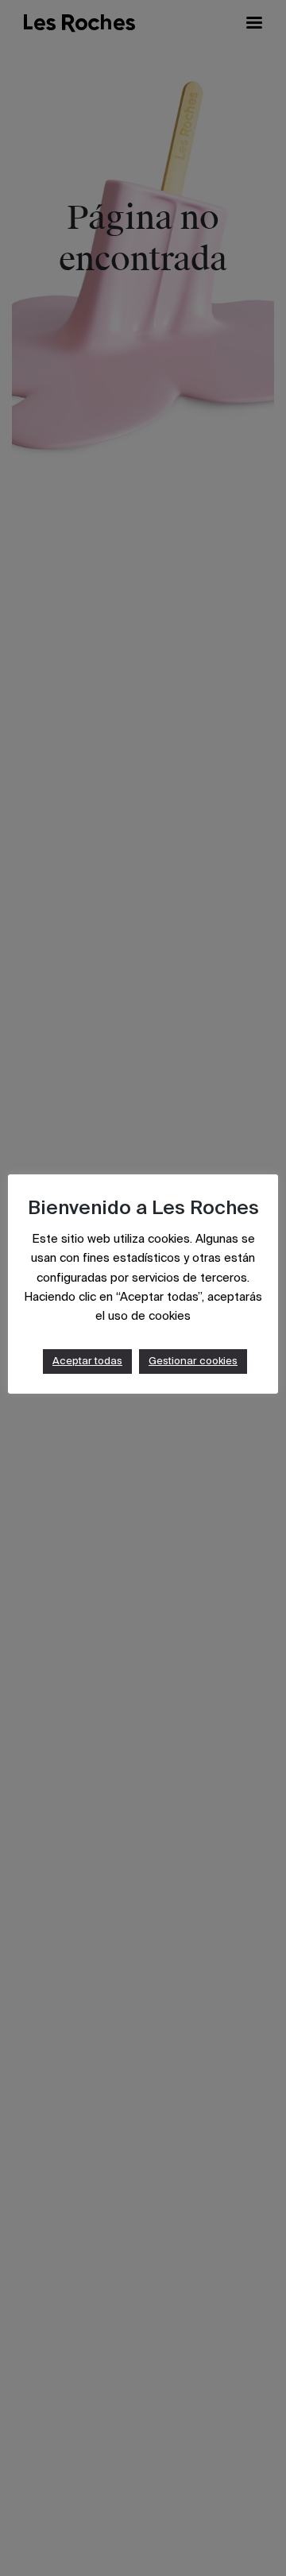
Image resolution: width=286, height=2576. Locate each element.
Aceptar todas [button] (87, 1361)
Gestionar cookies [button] (193, 1361)
